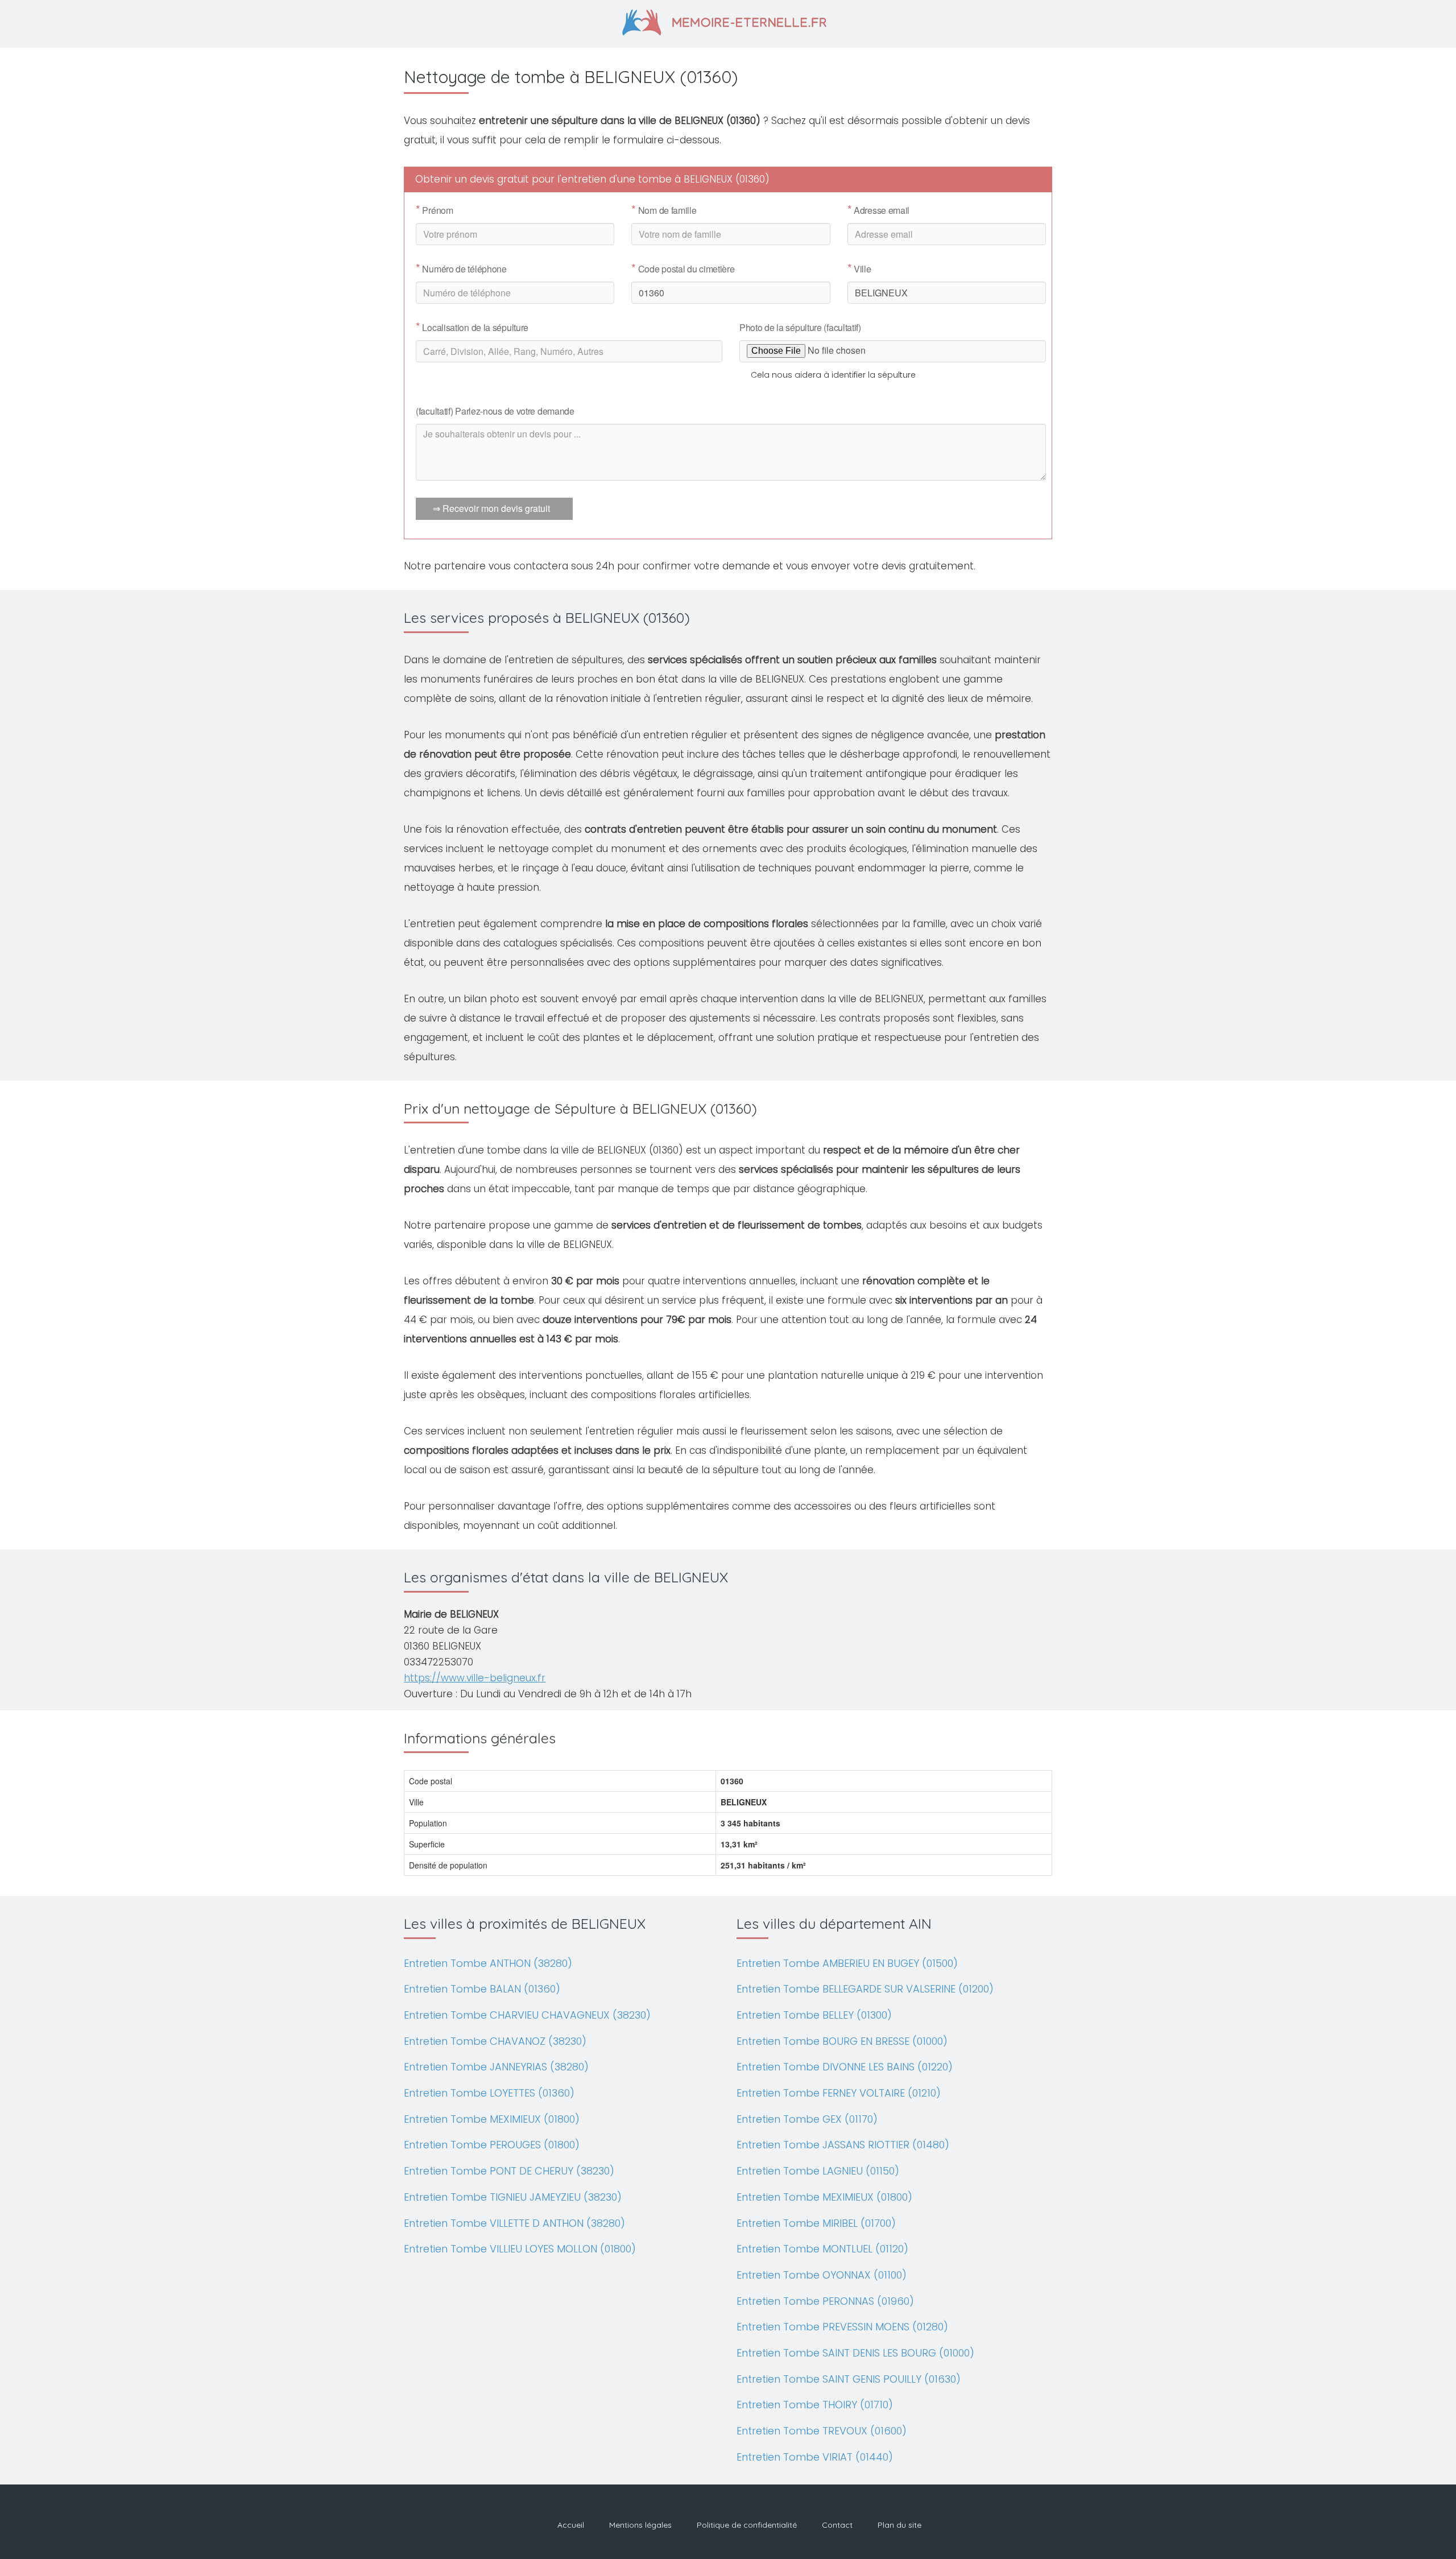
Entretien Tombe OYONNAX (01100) (822, 2275)
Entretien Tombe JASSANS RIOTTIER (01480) (843, 2145)
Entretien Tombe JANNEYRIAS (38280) (496, 2067)
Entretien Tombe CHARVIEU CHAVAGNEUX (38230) (527, 2015)
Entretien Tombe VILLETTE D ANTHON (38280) (514, 2223)
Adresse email (879, 210)
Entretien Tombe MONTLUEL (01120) (822, 2249)
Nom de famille (664, 210)
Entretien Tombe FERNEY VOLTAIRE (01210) (839, 2093)
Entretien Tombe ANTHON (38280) (488, 1963)
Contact (837, 2525)
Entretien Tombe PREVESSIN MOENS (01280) (842, 2327)
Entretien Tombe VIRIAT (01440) (815, 2457)
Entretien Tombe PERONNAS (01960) (825, 2301)
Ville (859, 269)
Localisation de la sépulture (472, 328)
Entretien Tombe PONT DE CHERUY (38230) (509, 2171)
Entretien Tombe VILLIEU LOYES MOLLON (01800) (520, 2249)
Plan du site (899, 2525)
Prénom (435, 210)
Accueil (571, 2525)
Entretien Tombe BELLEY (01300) (814, 2015)
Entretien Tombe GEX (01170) (807, 2119)
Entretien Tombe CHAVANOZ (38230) (495, 2041)
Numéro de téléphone (461, 269)
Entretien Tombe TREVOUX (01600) (822, 2431)
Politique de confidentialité (747, 2525)
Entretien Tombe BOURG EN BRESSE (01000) (842, 2041)
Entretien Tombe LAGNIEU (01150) (818, 2171)
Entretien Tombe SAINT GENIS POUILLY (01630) (849, 2379)
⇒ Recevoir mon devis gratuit (491, 508)
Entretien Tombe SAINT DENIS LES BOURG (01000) (855, 2353)
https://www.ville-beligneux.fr (475, 1678)
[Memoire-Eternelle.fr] (728, 21)
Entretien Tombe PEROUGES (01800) (492, 2145)
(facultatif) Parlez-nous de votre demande (495, 411)
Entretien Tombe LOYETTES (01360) (489, 2093)
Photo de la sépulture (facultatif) (800, 327)
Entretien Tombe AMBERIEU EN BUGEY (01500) (847, 1963)
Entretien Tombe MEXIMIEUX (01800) (492, 2119)
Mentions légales (640, 2525)
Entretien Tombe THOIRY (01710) (815, 2405)
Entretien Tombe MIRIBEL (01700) (816, 2223)
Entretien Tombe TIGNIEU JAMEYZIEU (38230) (513, 2197)
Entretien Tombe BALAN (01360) (482, 1989)
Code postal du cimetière (683, 269)
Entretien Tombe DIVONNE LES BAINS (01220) (845, 2067)
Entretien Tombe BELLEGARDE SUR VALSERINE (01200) (865, 1989)
